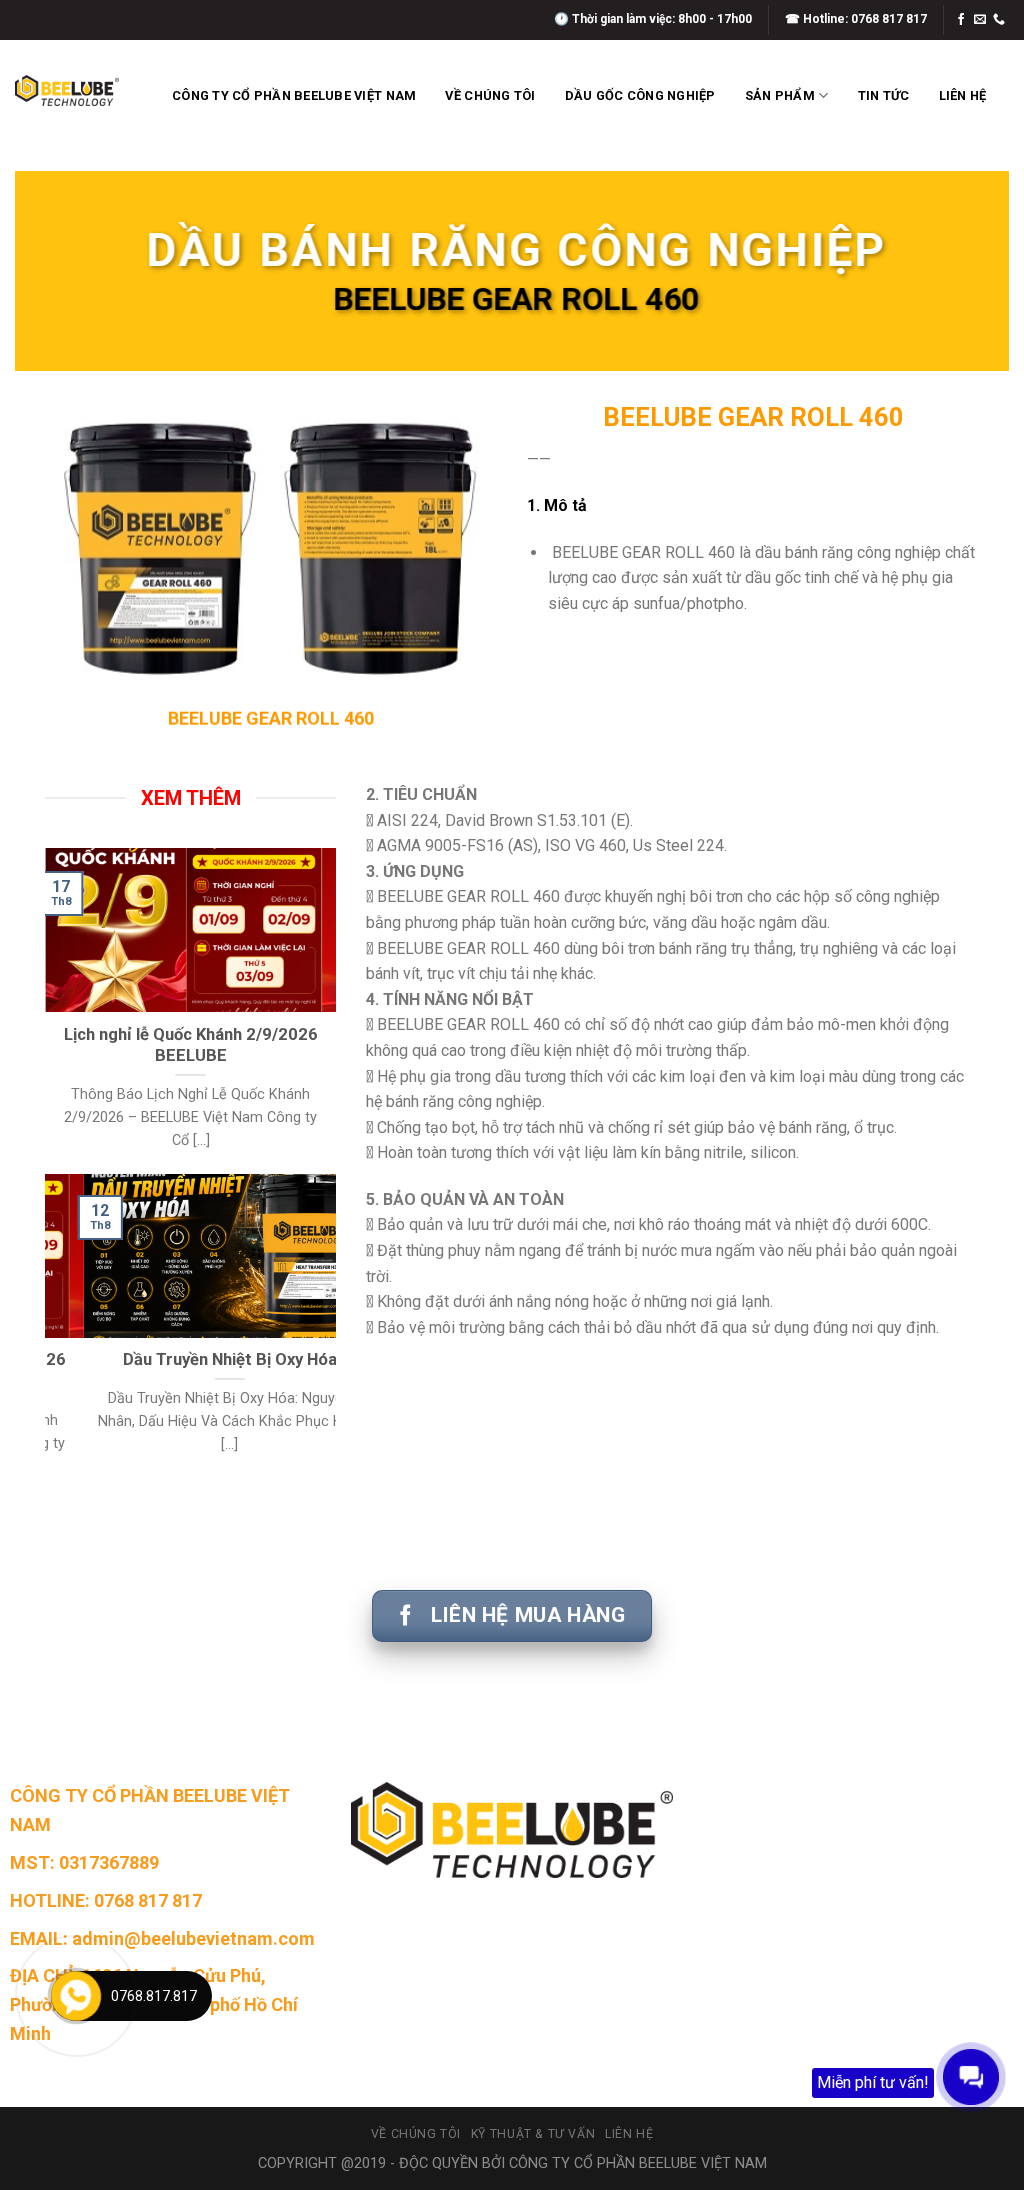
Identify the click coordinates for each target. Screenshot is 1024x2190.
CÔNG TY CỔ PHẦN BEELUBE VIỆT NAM (294, 95)
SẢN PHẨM (780, 95)
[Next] (325, 1009)
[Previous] (56, 1009)
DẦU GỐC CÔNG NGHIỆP (640, 95)
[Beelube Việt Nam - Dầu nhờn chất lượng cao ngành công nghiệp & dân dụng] (67, 90)
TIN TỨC (884, 95)
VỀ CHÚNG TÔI (490, 95)
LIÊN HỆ (963, 95)
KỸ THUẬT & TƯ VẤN (533, 2134)
